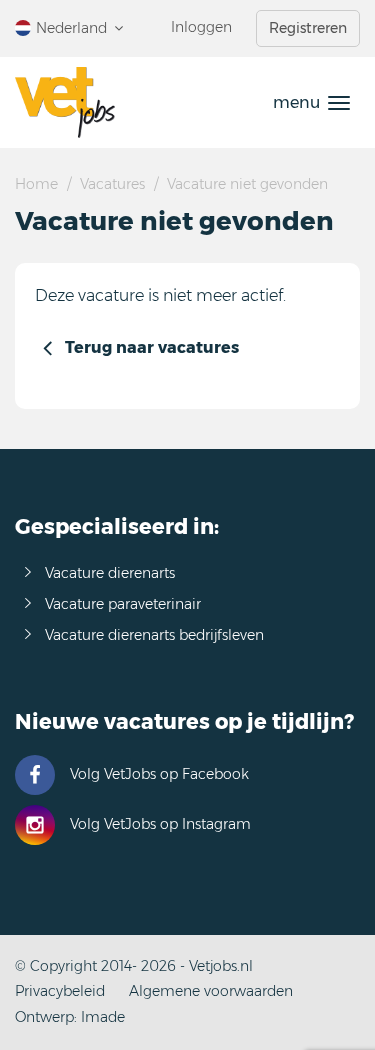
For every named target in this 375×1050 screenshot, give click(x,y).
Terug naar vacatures (152, 347)
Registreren (308, 28)
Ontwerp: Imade (70, 1017)
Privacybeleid (60, 991)
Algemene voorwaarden (211, 991)
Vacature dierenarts (110, 573)
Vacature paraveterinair (123, 604)
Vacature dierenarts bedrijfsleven (154, 635)
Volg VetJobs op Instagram (160, 824)
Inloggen (201, 27)
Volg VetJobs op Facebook (159, 774)
